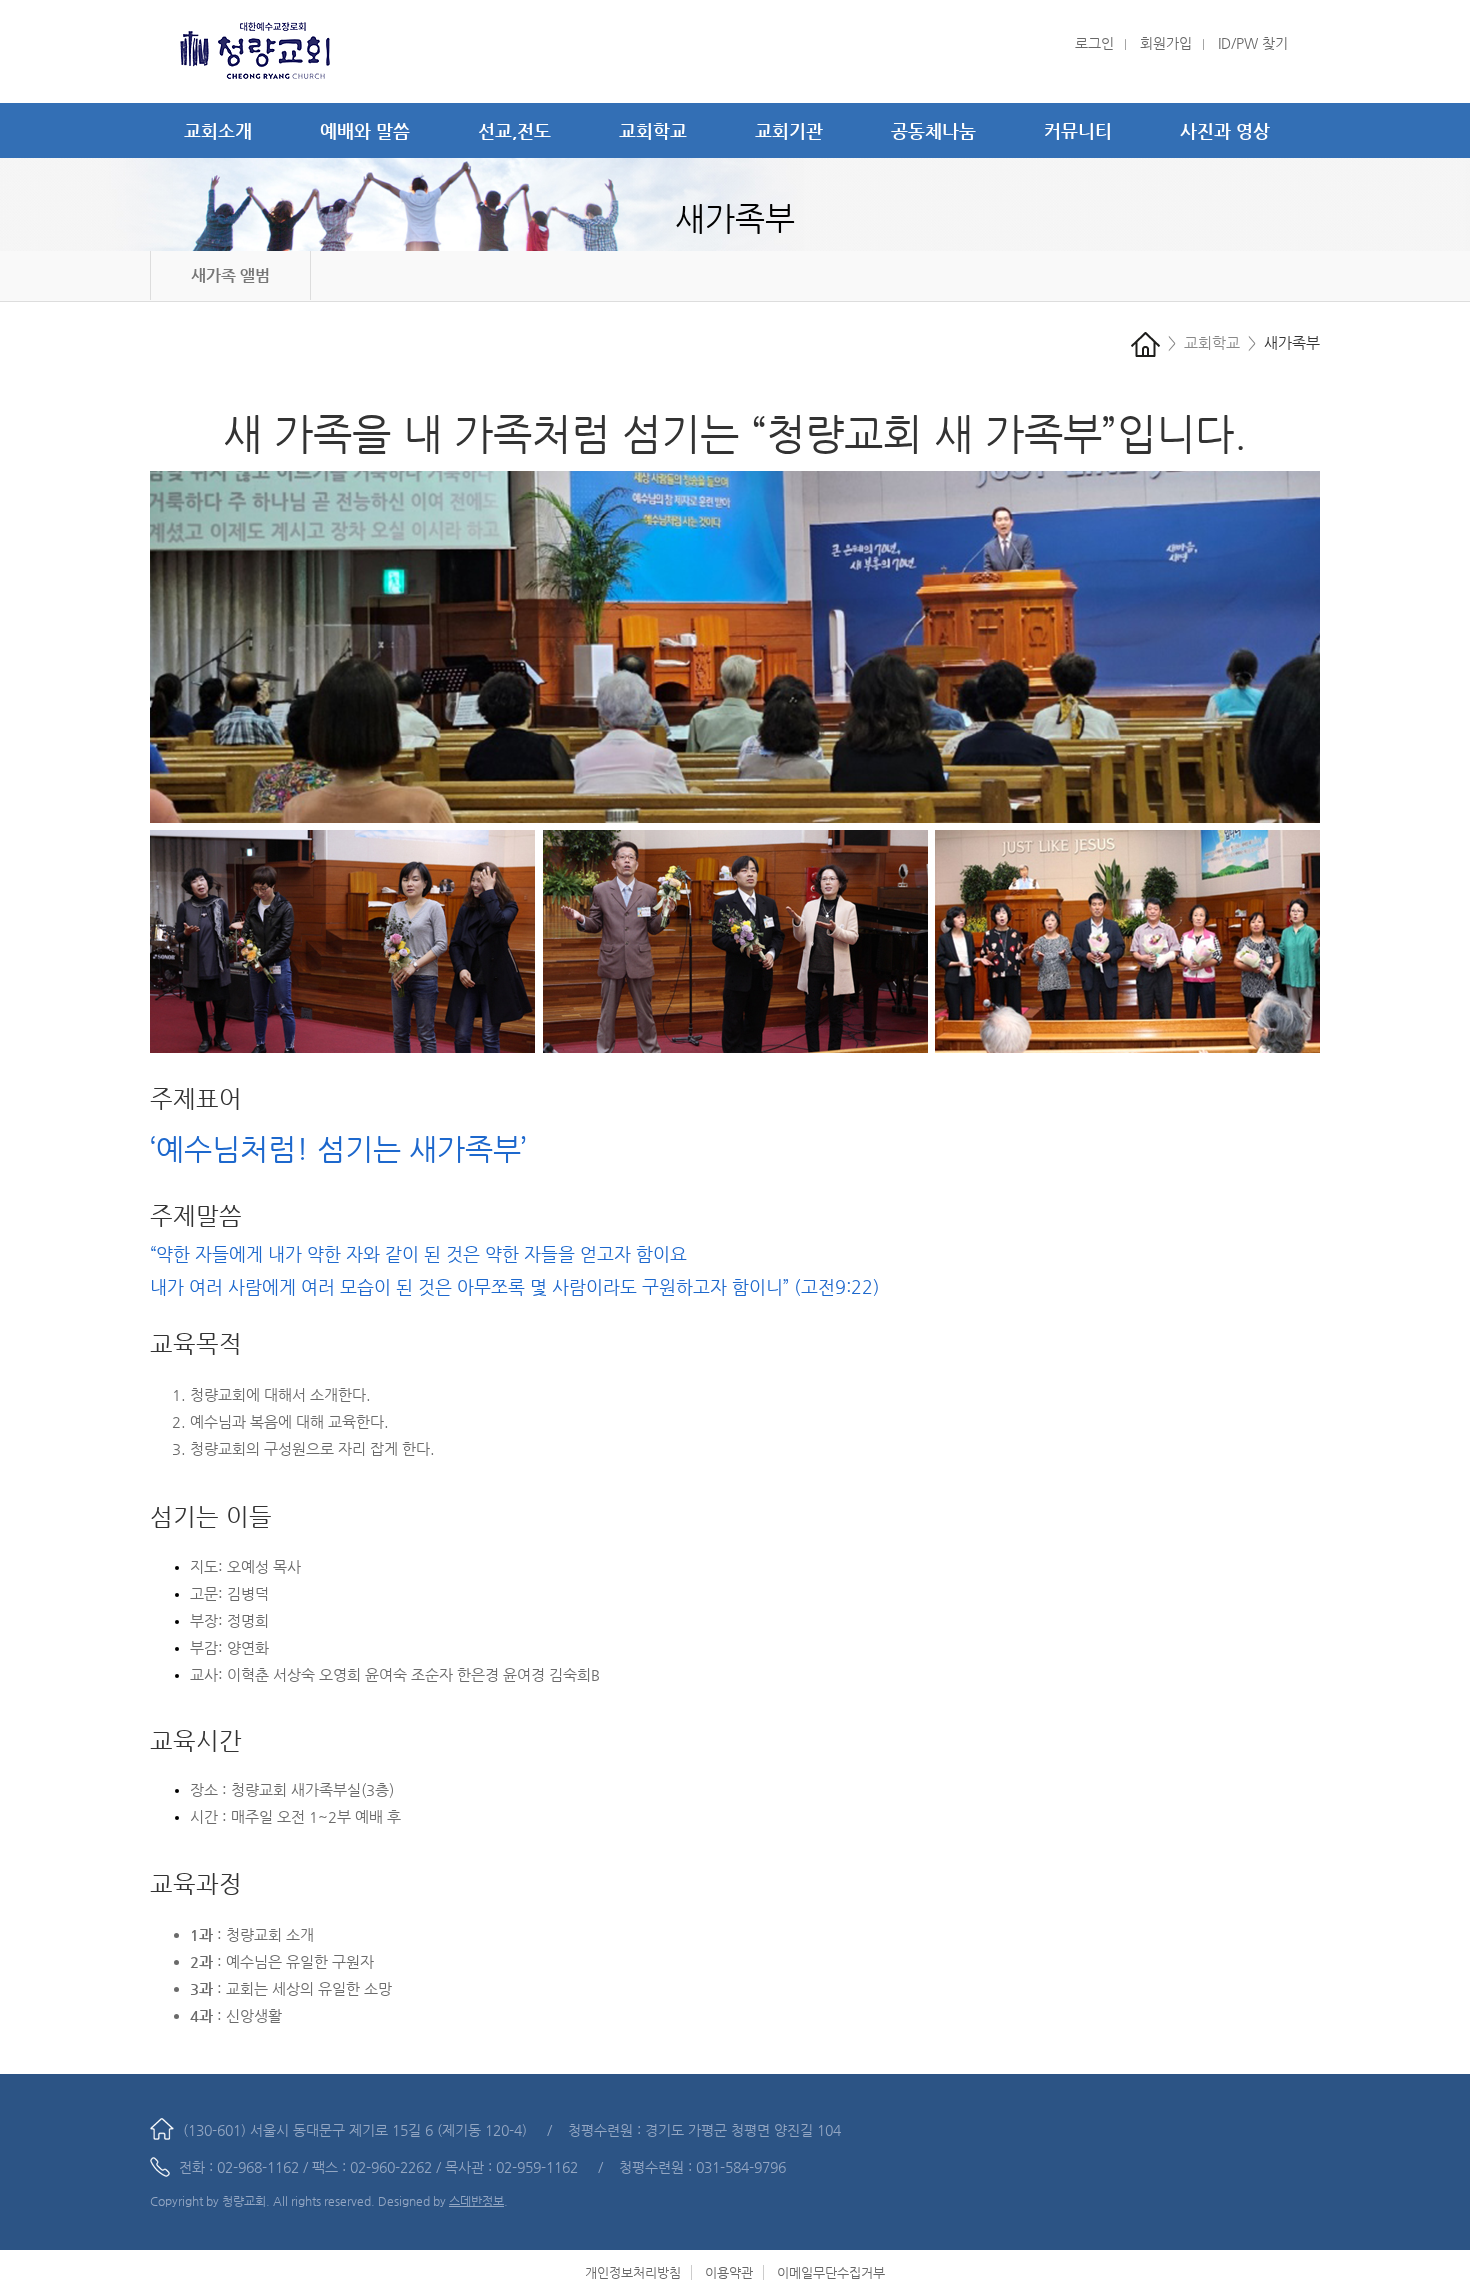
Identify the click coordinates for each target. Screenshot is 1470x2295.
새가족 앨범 (230, 275)
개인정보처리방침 (633, 2272)
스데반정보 (476, 2201)
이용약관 (729, 2272)
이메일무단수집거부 (831, 2272)
